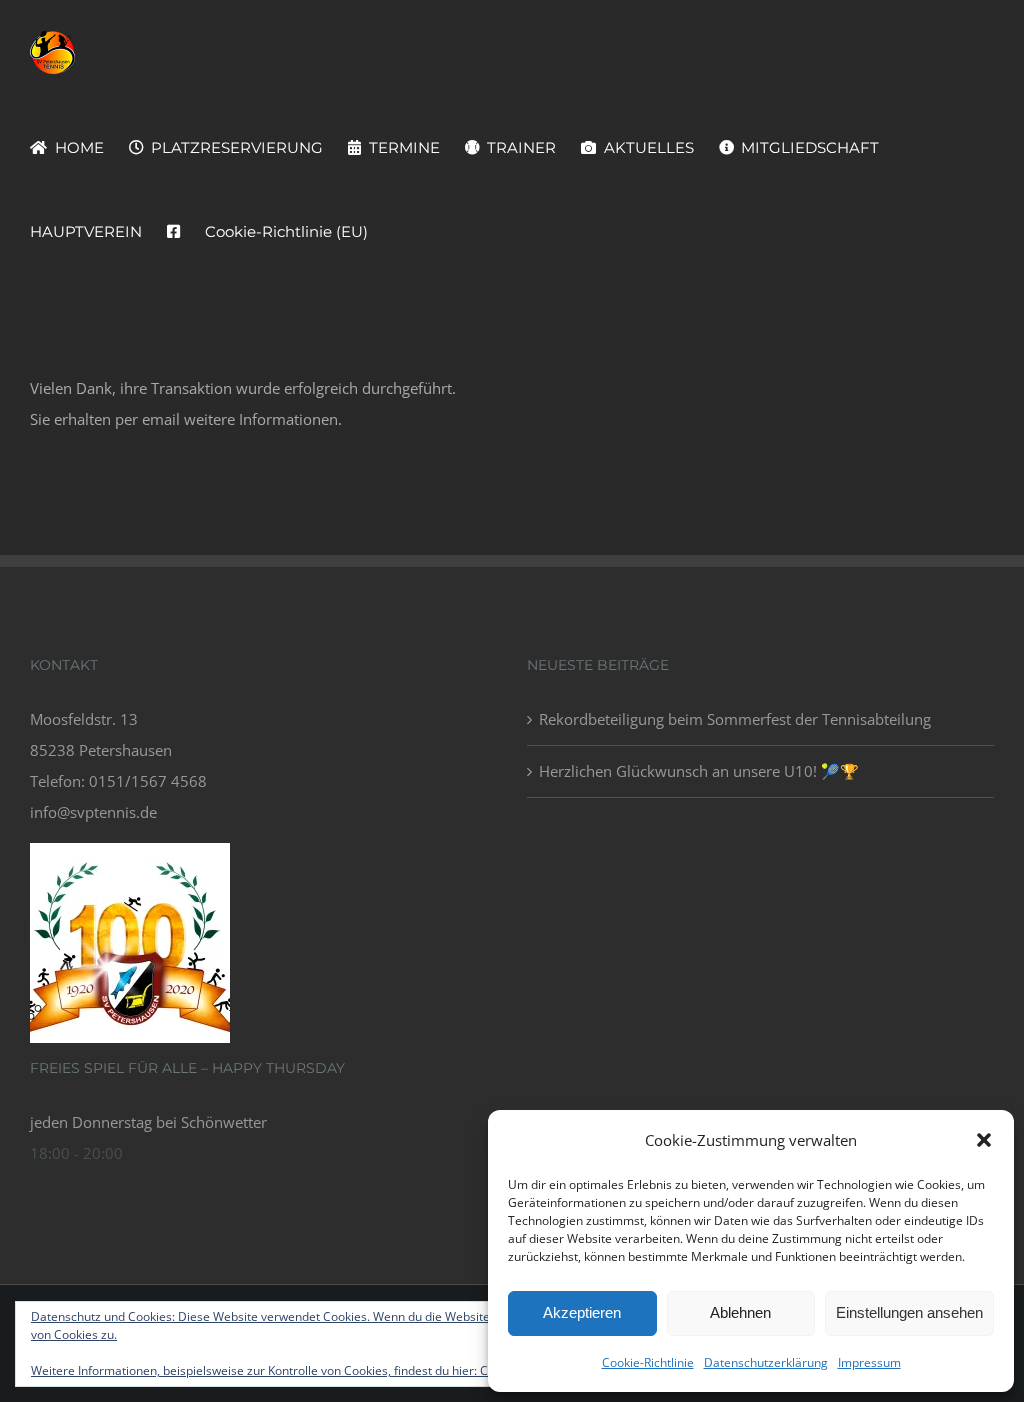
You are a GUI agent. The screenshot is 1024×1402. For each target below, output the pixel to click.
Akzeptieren (582, 1312)
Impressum (869, 1362)
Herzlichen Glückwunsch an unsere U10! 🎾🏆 (699, 771)
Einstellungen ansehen (909, 1312)
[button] (984, 1140)
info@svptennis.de (93, 812)
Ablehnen (740, 1312)
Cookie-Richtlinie (648, 1362)
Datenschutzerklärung (766, 1362)
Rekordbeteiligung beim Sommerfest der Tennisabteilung (735, 719)
